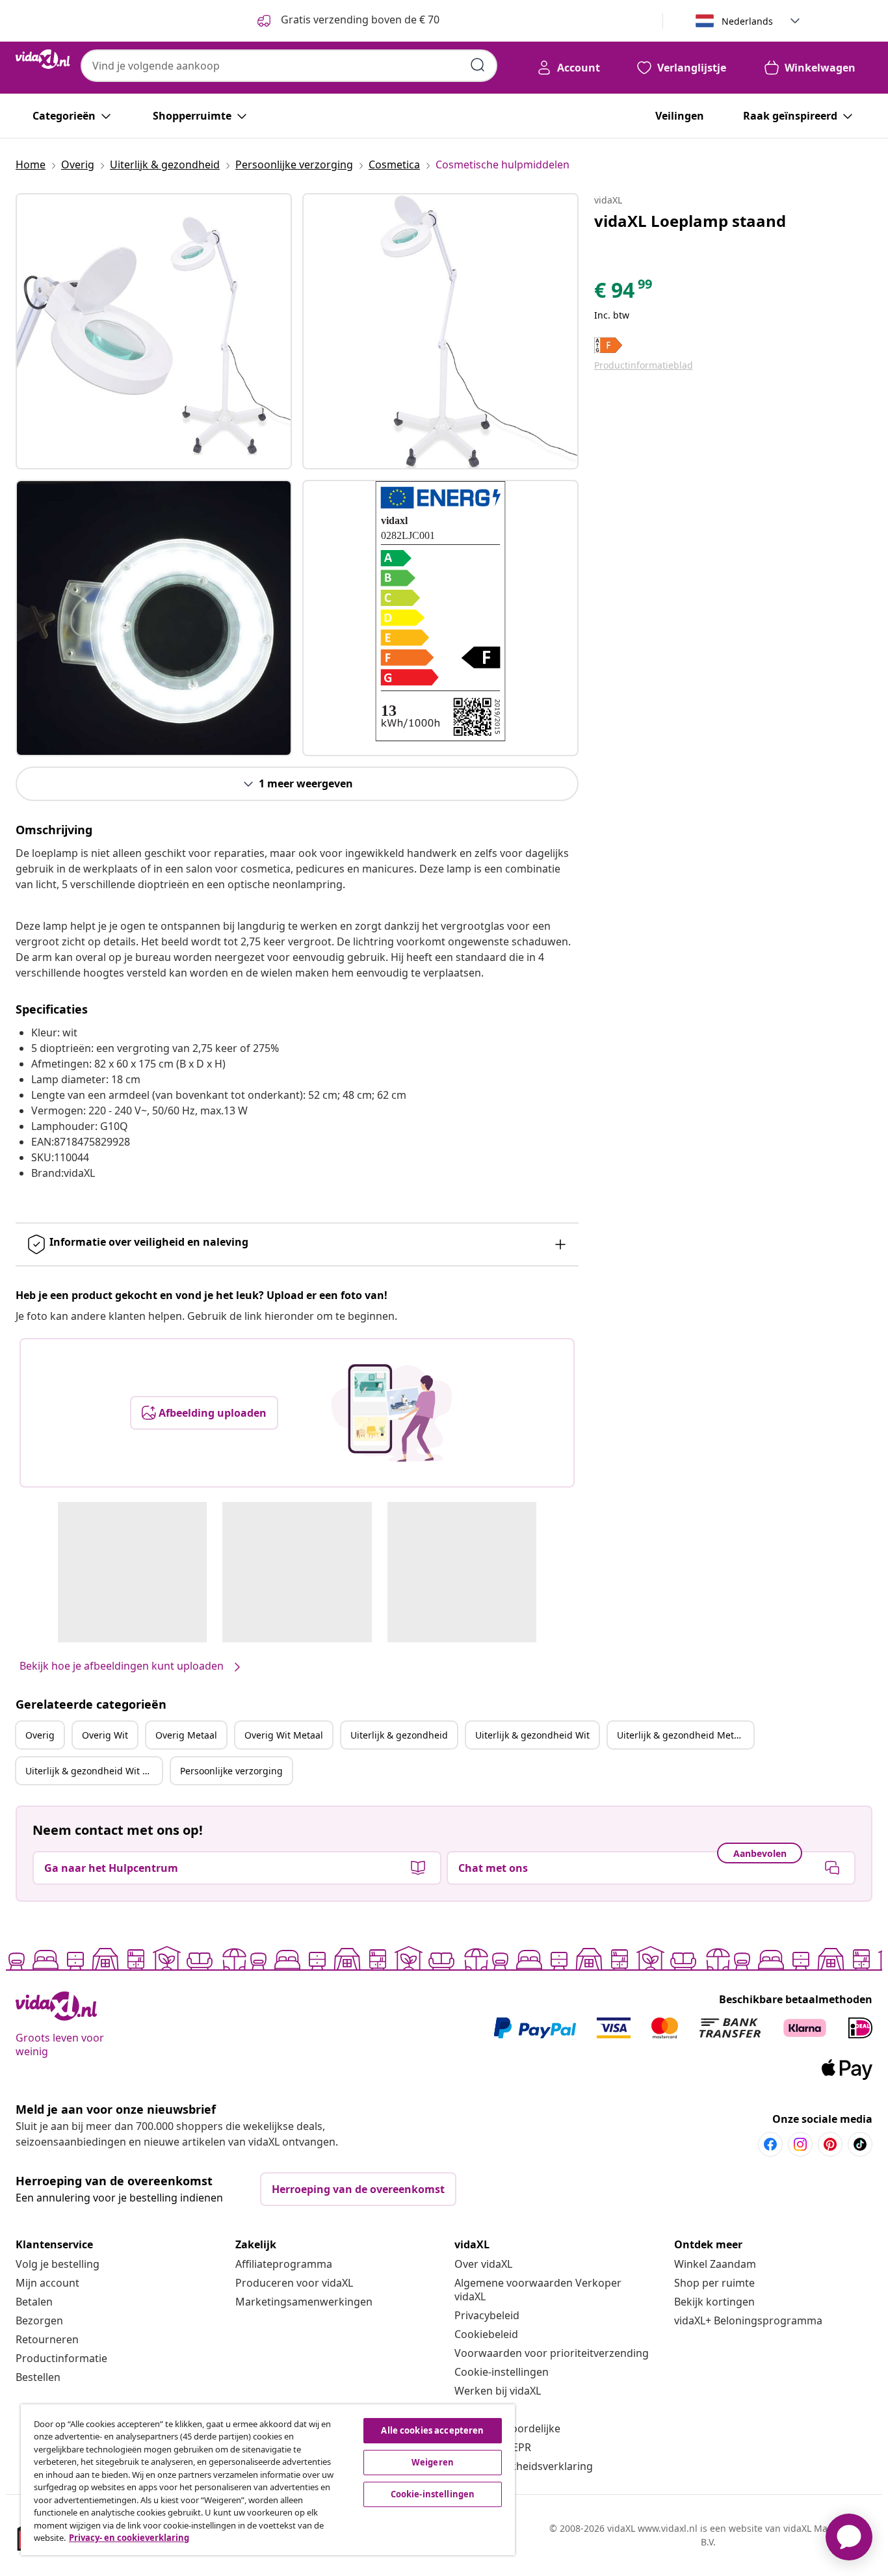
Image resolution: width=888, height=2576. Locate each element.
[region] (268, 2480)
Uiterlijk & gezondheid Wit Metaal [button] (94, 1771)
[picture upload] (392, 1413)
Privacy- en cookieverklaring (129, 2538)
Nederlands (747, 21)
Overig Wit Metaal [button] (284, 1735)
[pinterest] (830, 2144)
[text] (624, 293)
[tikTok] (860, 2144)
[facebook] (770, 2144)
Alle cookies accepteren (432, 2430)
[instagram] (800, 2144)
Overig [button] (40, 1735)
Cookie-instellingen (502, 2372)
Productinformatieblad (644, 365)
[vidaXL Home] (43, 59)
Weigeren (433, 2462)
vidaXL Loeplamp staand (690, 221)
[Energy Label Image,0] (440, 611)
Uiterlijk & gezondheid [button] (399, 1735)
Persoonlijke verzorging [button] (231, 1771)
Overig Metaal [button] (186, 1735)
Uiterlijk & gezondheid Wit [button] (532, 1735)
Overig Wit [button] (105, 1735)
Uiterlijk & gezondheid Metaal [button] (682, 1735)
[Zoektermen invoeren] (478, 65)
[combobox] (289, 66)
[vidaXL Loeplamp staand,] (154, 331)
